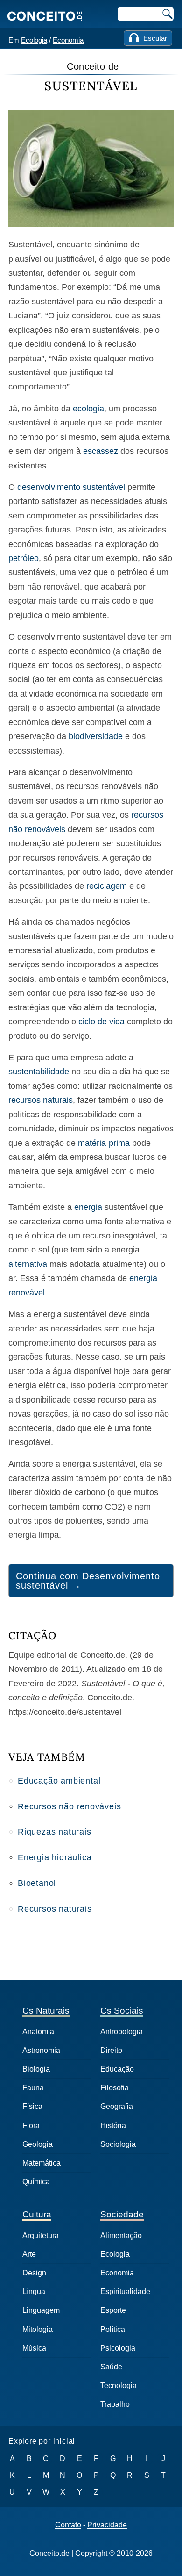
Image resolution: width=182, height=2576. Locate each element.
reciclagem (107, 886)
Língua (34, 2292)
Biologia (36, 2069)
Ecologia (34, 40)
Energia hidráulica (55, 1857)
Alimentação (121, 2235)
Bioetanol (37, 1883)
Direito (111, 2050)
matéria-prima (104, 1143)
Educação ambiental (59, 1781)
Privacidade (107, 2525)
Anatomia (38, 2032)
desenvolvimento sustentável (71, 487)
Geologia (38, 2144)
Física (32, 2106)
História (113, 2126)
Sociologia (118, 2144)
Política (113, 2329)
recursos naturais (41, 1100)
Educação (117, 2069)
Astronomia (41, 2050)
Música (34, 2348)
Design (34, 2273)
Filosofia (115, 2088)
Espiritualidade (125, 2292)
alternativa (28, 1264)
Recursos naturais (55, 1909)
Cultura (37, 2214)
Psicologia (118, 2348)
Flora (31, 2126)
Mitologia (38, 2329)
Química (36, 2182)
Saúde (111, 2367)
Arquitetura (41, 2235)
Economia (68, 40)
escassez (101, 451)
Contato (68, 2525)
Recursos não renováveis (69, 1806)
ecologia (88, 409)
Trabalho (115, 2404)
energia (88, 1207)
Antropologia (122, 2032)
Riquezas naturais (55, 1832)
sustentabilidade (39, 1072)
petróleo (24, 558)
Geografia (117, 2106)
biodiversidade (96, 736)
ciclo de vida (101, 1022)
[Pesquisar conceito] (167, 14)
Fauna (33, 2088)
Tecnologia (119, 2385)
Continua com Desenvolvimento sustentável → (88, 1581)
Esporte (113, 2310)
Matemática (42, 2163)
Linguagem (41, 2310)
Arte (29, 2254)
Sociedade (122, 2214)
